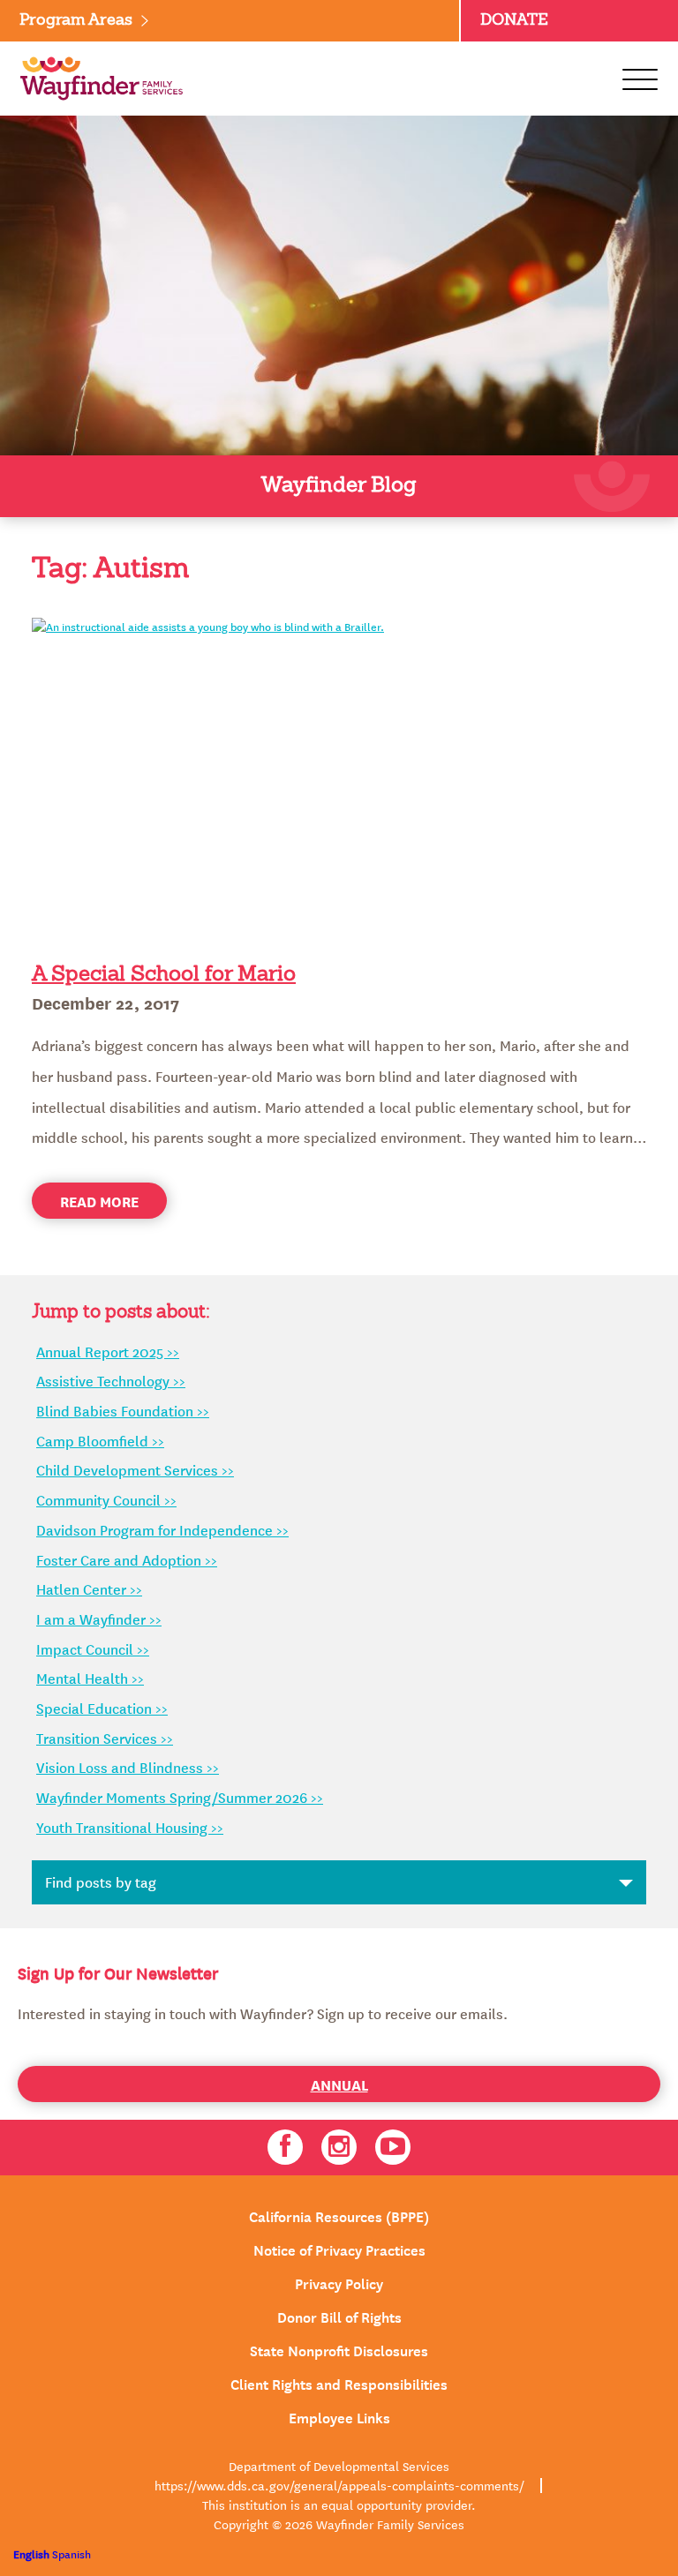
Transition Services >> (105, 1738)
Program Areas (76, 20)
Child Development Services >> (135, 1469)
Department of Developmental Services (339, 2466)
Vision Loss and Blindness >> (128, 1767)
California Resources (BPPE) (339, 2215)
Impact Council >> (93, 1648)
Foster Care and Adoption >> (127, 1559)
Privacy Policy (339, 2282)
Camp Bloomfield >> (100, 1440)
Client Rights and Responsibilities (339, 2383)
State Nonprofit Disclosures (339, 2349)
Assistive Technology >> (111, 1380)
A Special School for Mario (164, 975)
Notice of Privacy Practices (339, 2249)
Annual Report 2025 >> (108, 1351)
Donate (514, 20)
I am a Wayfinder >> (99, 1618)
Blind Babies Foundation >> (123, 1410)
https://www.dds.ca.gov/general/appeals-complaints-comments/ (339, 2485)
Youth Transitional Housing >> (130, 1827)
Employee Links (339, 2416)
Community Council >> (106, 1499)
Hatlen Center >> (89, 1588)
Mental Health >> (90, 1678)
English (31, 2553)
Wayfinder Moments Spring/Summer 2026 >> (180, 1797)
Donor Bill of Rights (339, 2316)
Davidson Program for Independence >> (162, 1529)
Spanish (72, 2553)
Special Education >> (102, 1708)
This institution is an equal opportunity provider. (339, 2505)
